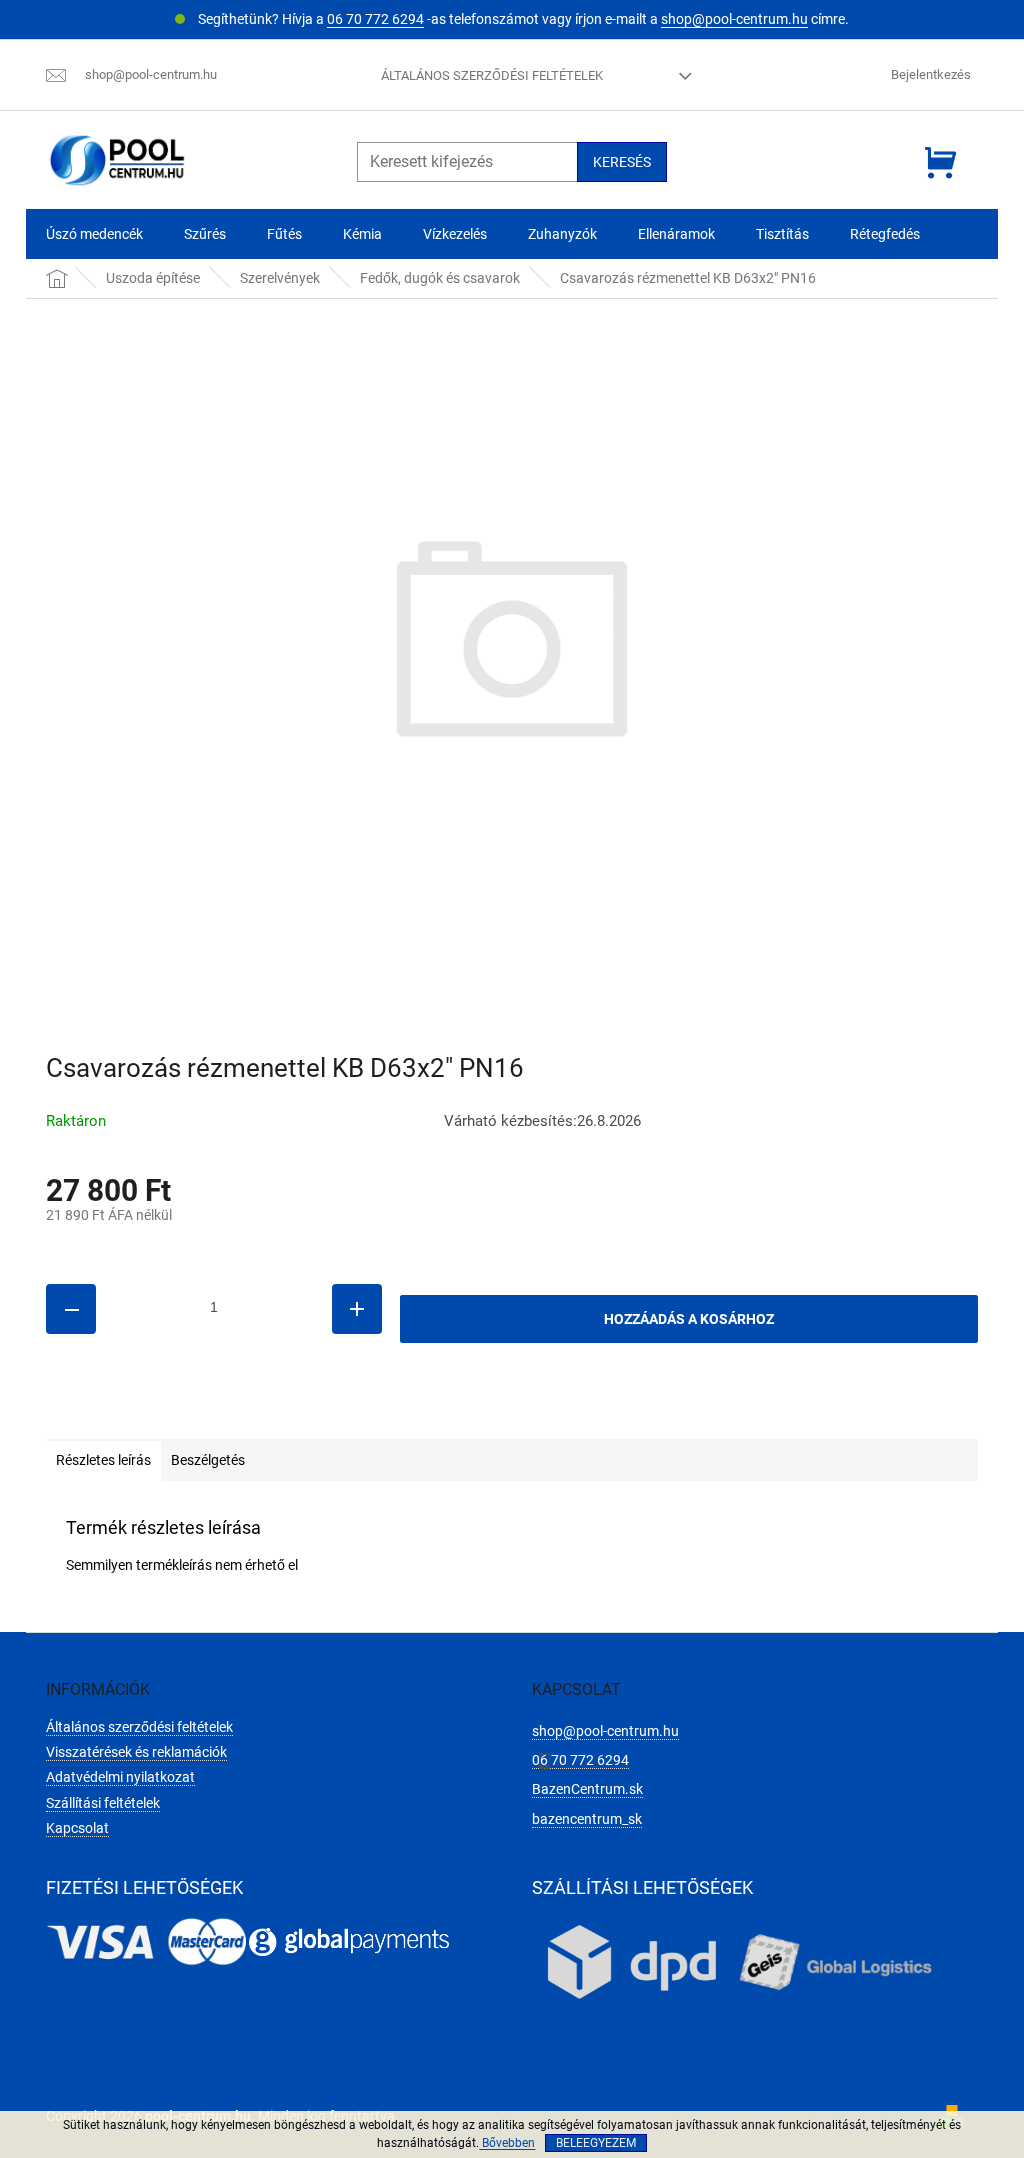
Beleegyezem (596, 2143)
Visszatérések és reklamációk (136, 1752)
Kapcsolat (77, 1828)
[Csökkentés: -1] (71, 1309)
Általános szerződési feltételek (492, 75)
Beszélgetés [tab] (208, 1460)
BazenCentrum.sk (587, 1789)
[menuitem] (94, 234)
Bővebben (507, 2143)
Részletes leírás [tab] (103, 1460)
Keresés (622, 162)
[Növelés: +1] (357, 1309)
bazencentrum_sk (587, 1819)
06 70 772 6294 (375, 19)
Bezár (184, 1410)
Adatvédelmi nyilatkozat (120, 1777)
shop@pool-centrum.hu (734, 19)
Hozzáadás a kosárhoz (689, 1319)
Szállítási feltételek (103, 1803)
